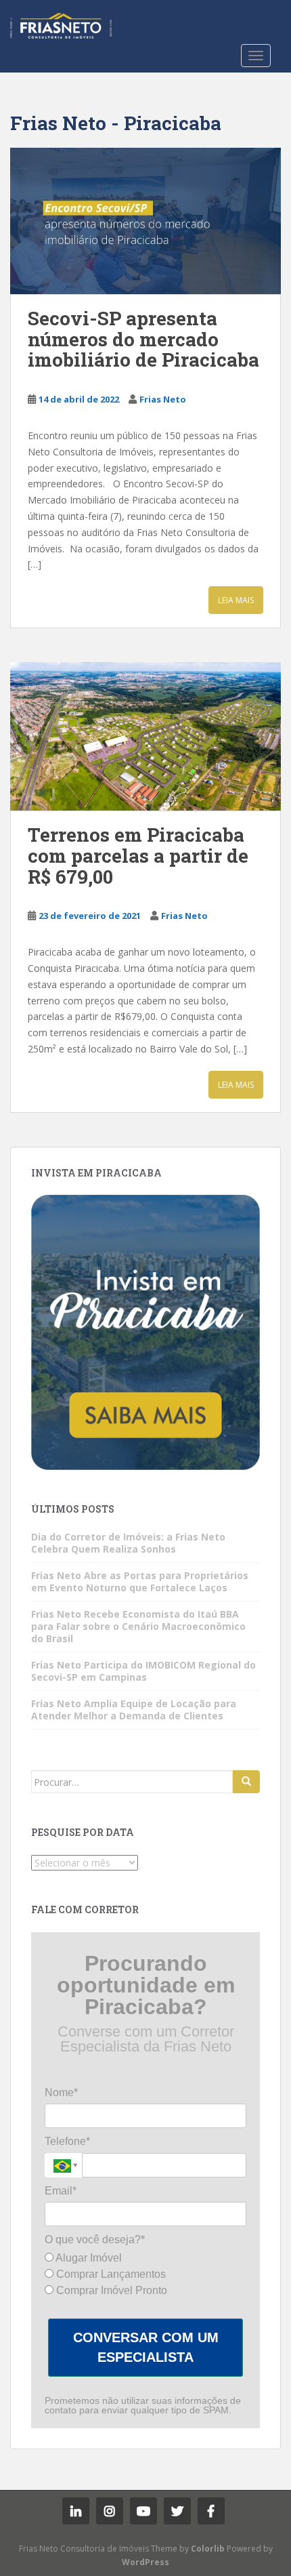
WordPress (145, 2562)
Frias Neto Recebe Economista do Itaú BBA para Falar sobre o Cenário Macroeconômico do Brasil (138, 1626)
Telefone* (67, 2141)
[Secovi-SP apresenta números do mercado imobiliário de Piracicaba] (145, 221)
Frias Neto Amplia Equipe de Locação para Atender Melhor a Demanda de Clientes (134, 1710)
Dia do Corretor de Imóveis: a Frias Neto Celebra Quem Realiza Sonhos (128, 1543)
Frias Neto (163, 399)
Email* (61, 2191)
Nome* (61, 2092)
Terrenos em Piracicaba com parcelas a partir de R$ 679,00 (138, 856)
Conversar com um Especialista (146, 2347)
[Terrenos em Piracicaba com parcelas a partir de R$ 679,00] (145, 736)
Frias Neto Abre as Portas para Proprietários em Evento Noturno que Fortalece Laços (140, 1581)
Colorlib (208, 2549)
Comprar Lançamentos (110, 2274)
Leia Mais (236, 600)
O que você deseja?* (95, 2240)
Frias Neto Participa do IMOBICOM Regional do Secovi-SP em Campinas (143, 1671)
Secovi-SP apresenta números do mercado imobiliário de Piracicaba (143, 339)
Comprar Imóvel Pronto (110, 2290)
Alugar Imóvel (88, 2258)
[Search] (246, 1782)
